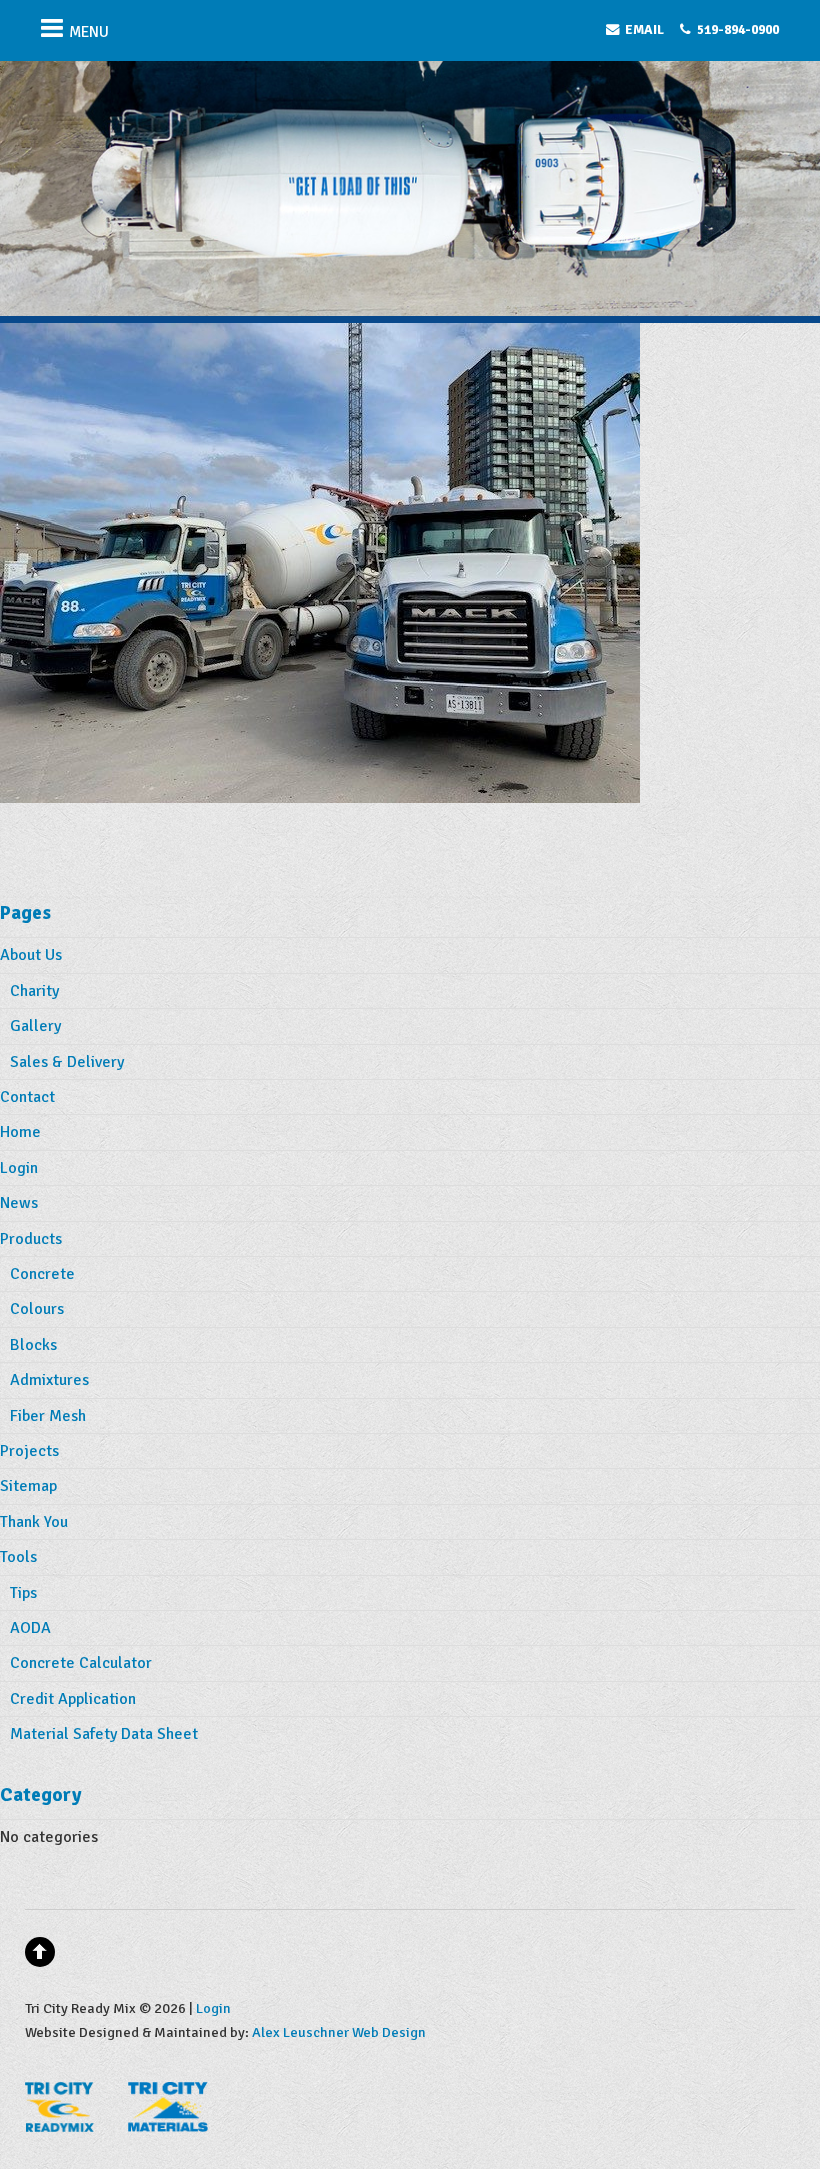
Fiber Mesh (48, 1416)
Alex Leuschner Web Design (339, 2032)
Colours (37, 1309)
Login (19, 1168)
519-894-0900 (738, 29)
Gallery (35, 1026)
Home (20, 1132)
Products (31, 1239)
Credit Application (73, 1699)
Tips (23, 1593)
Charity (34, 991)
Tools (18, 1557)
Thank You (34, 1522)
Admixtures (49, 1380)
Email (644, 29)
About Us (31, 955)
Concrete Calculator (81, 1663)
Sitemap (28, 1486)
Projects (29, 1451)
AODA (30, 1628)
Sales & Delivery (67, 1062)
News (19, 1203)
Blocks (33, 1345)
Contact (27, 1097)
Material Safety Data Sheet (104, 1734)
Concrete (42, 1274)
